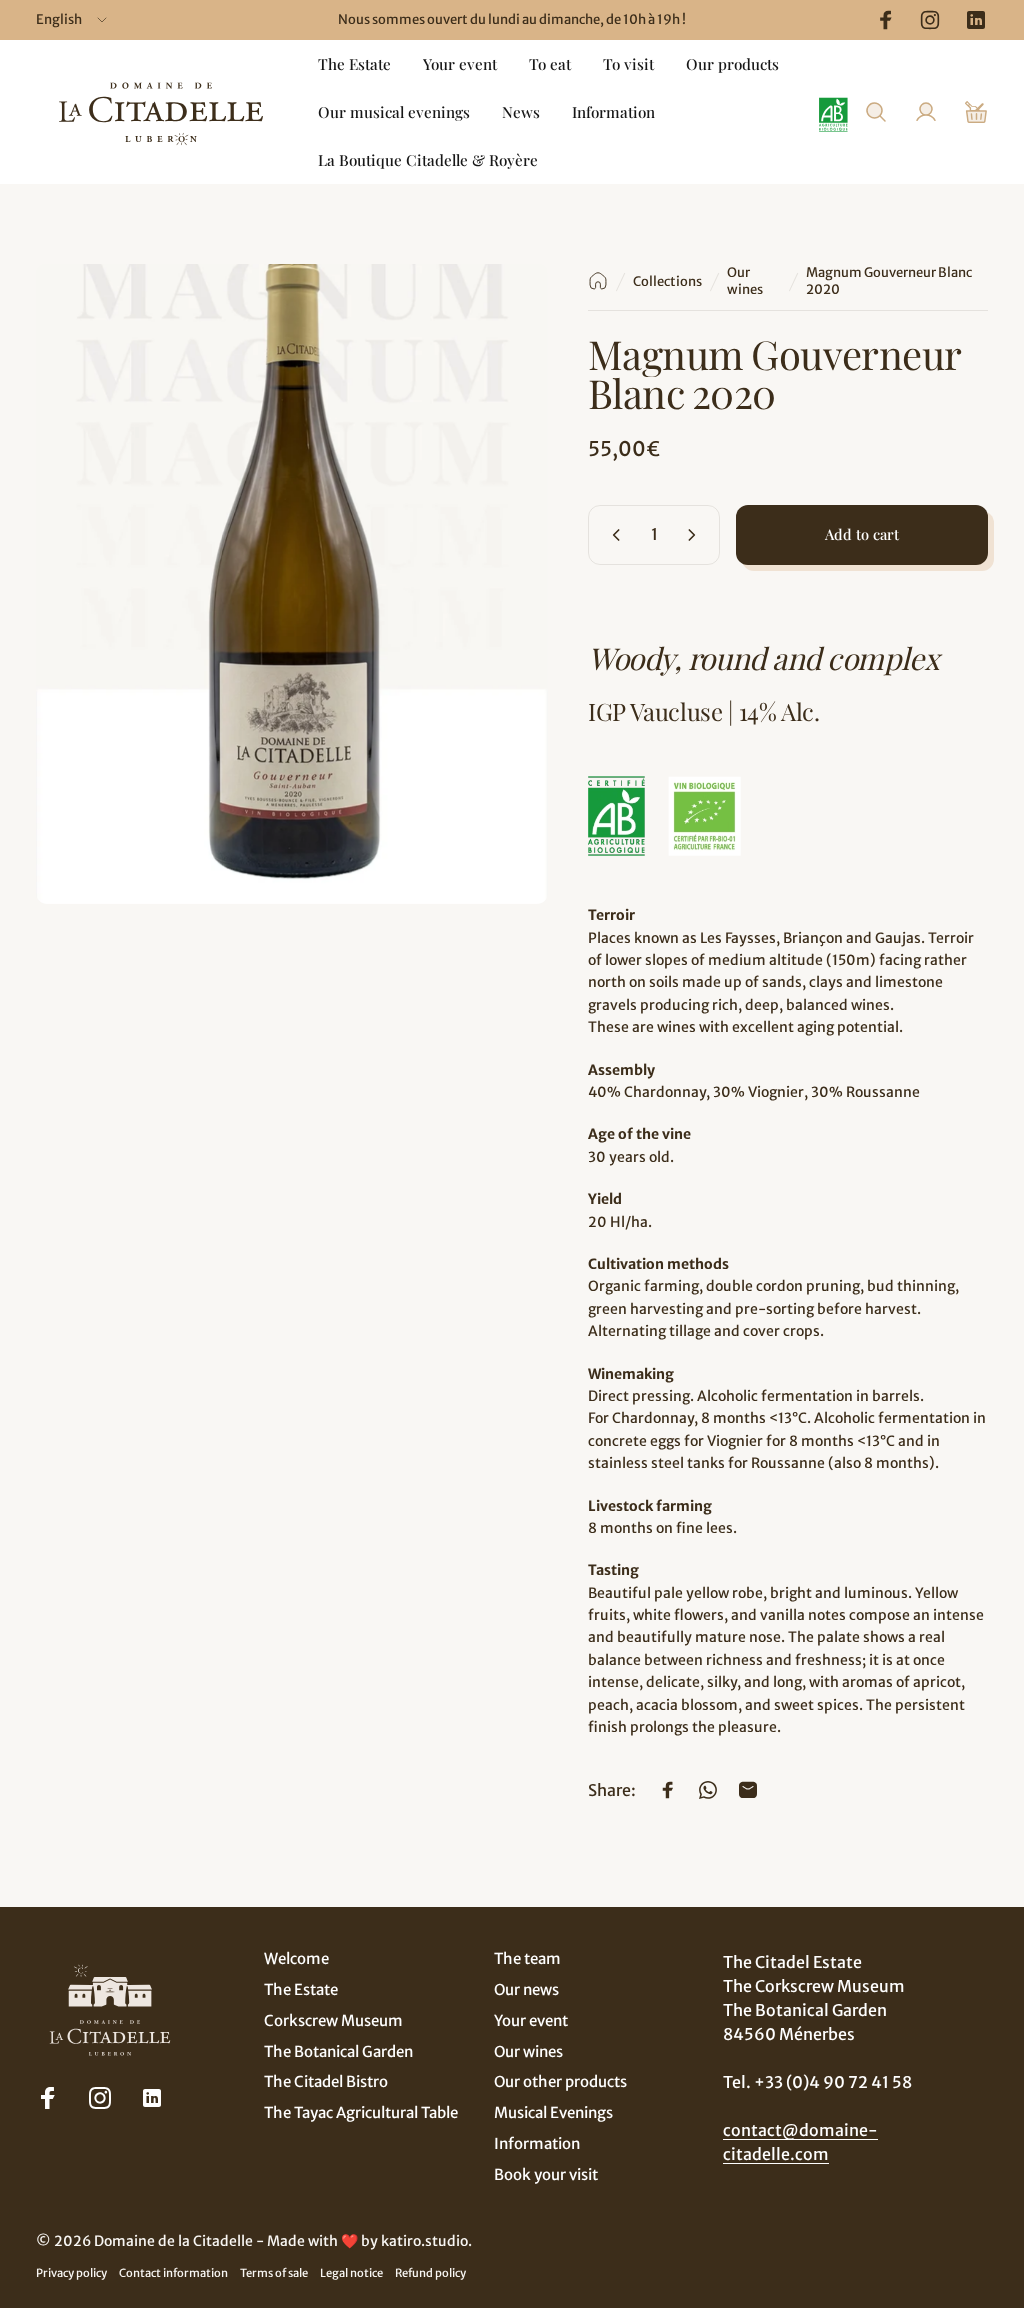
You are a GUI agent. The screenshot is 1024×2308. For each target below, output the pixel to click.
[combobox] (73, 20)
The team (527, 1959)
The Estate (301, 1990)
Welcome (296, 1959)
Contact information (173, 2273)
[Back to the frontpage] (598, 281)
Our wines (745, 281)
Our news (526, 1990)
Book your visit (546, 2175)
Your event (531, 2021)
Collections (667, 281)
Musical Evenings (553, 2113)
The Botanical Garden (338, 2052)
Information (537, 2144)
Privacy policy (71, 2273)
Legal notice (351, 2273)
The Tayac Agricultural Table (361, 2113)
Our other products (560, 2082)
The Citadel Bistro (326, 2082)
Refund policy (430, 2273)
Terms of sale (274, 2273)
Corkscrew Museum (333, 2021)
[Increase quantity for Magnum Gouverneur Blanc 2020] (696, 535)
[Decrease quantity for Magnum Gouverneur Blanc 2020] (612, 535)
